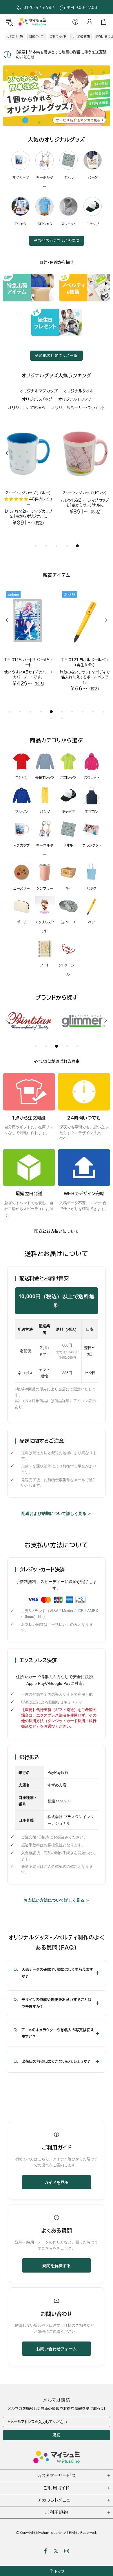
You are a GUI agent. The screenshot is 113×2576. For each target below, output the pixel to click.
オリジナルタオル (79, 391)
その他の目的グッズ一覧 (56, 356)
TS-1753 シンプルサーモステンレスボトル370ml (85, 662)
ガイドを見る (57, 2187)
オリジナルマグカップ (39, 391)
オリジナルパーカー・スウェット (78, 408)
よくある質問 (81, 36)
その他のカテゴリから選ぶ (57, 241)
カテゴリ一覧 (15, 36)
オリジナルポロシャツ (27, 408)
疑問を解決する (57, 2270)
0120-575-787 (39, 8)
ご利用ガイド (58, 36)
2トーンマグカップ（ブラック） (28, 493)
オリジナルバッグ (37, 399)
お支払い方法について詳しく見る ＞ (57, 1905)
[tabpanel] (57, 96)
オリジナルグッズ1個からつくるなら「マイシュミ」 (32, 22)
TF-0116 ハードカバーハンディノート (28, 662)
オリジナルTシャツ (75, 399)
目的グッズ (36, 36)
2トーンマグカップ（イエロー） (85, 493)
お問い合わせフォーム (57, 2353)
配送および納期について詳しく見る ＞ (57, 1518)
